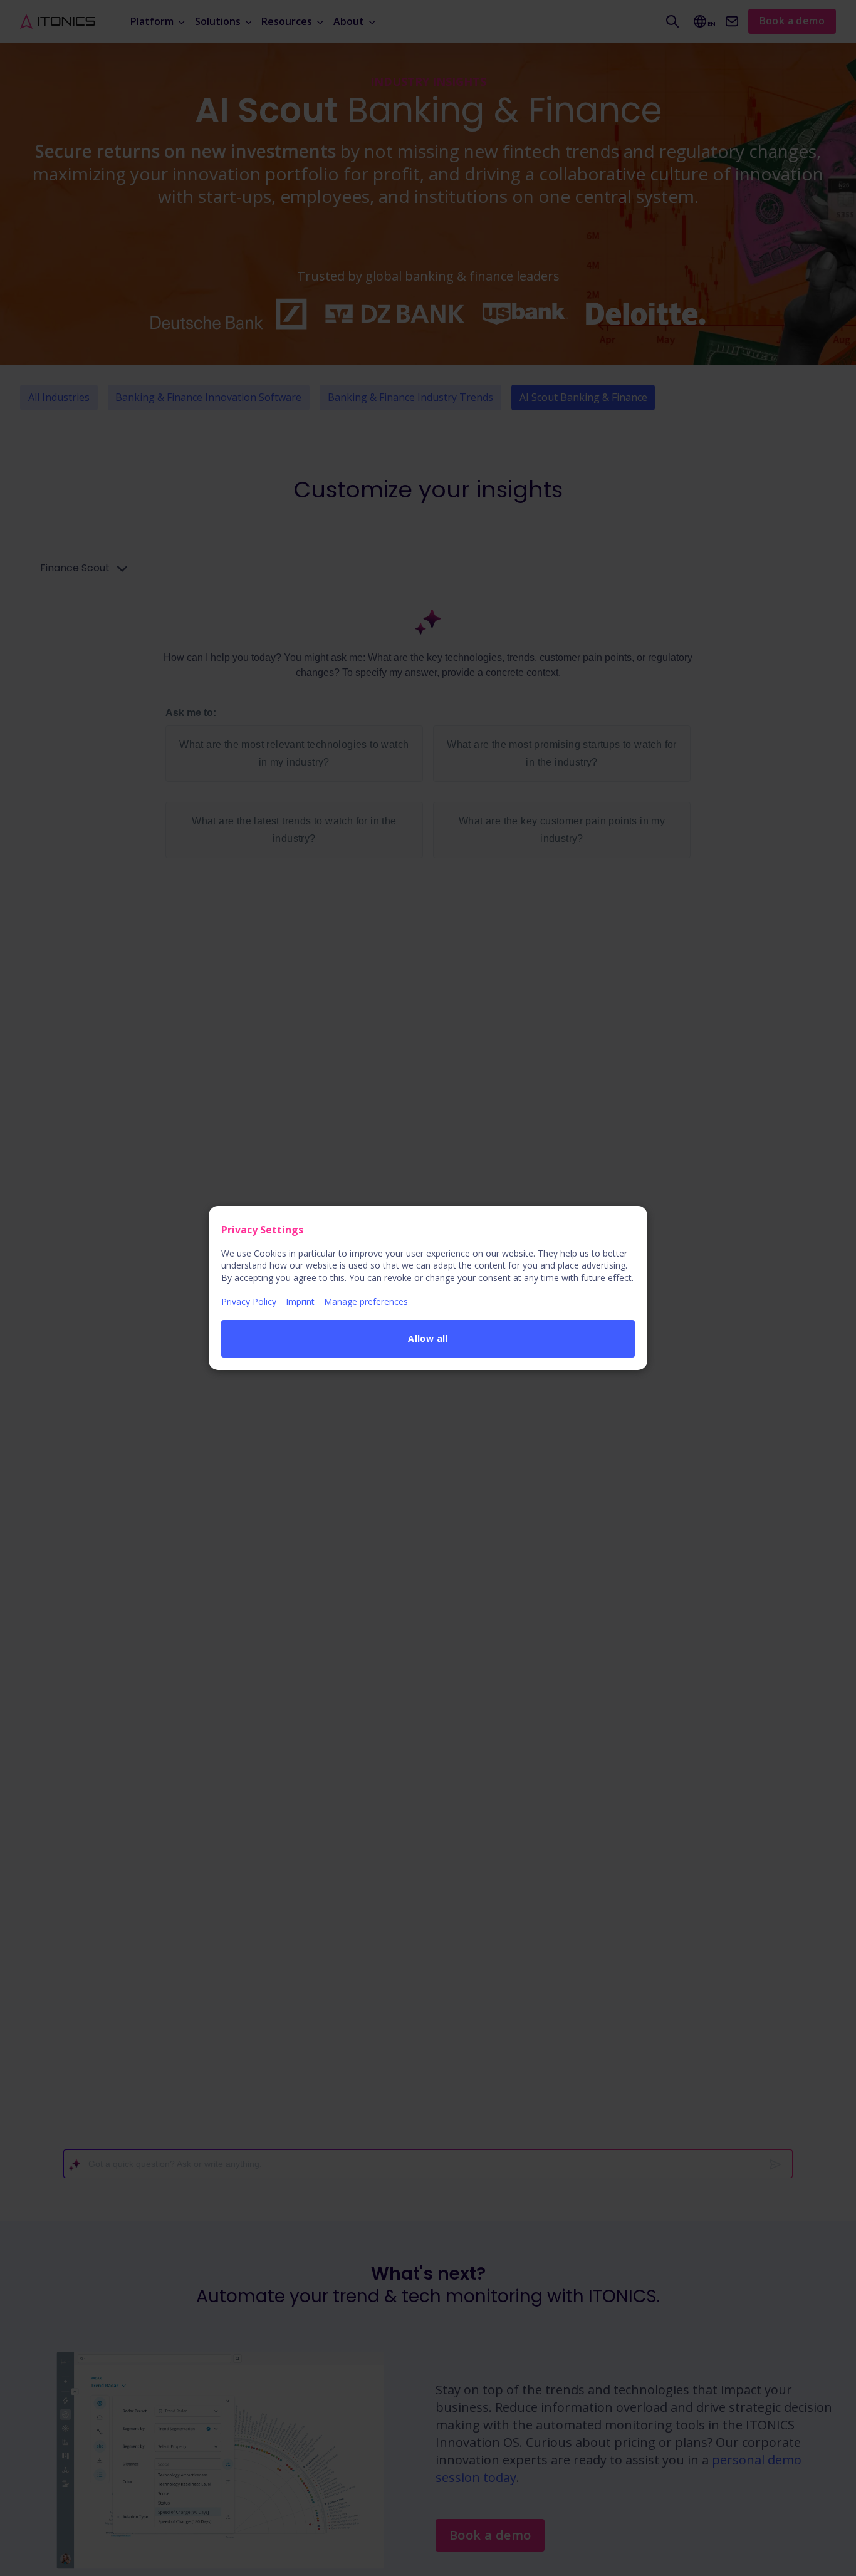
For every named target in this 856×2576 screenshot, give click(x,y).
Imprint (300, 1301)
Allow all (428, 1338)
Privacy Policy (249, 1301)
